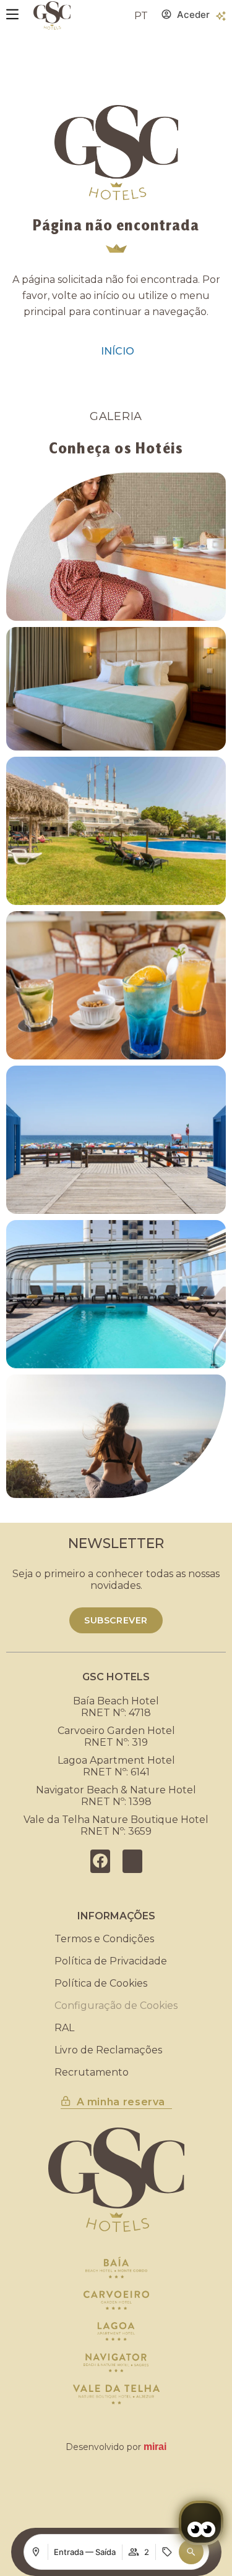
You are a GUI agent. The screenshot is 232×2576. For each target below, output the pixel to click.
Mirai (155, 2447)
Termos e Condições (104, 1939)
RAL (64, 2028)
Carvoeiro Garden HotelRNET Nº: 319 (116, 1736)
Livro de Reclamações (108, 2050)
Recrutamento (92, 2072)
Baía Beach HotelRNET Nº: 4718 (116, 1707)
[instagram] (132, 1861)
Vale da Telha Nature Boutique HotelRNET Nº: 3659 (116, 1825)
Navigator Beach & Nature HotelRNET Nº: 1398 (116, 1796)
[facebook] (100, 1861)
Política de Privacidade (111, 1961)
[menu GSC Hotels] (12, 14)
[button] (191, 2552)
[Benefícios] (221, 16)
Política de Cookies (101, 1983)
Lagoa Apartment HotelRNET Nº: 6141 (116, 1766)
